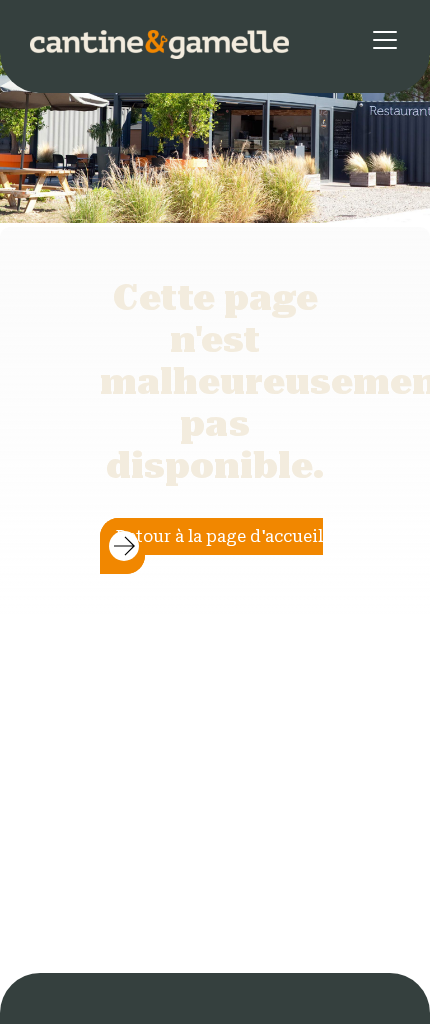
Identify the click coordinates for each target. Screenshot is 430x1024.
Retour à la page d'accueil (219, 536)
